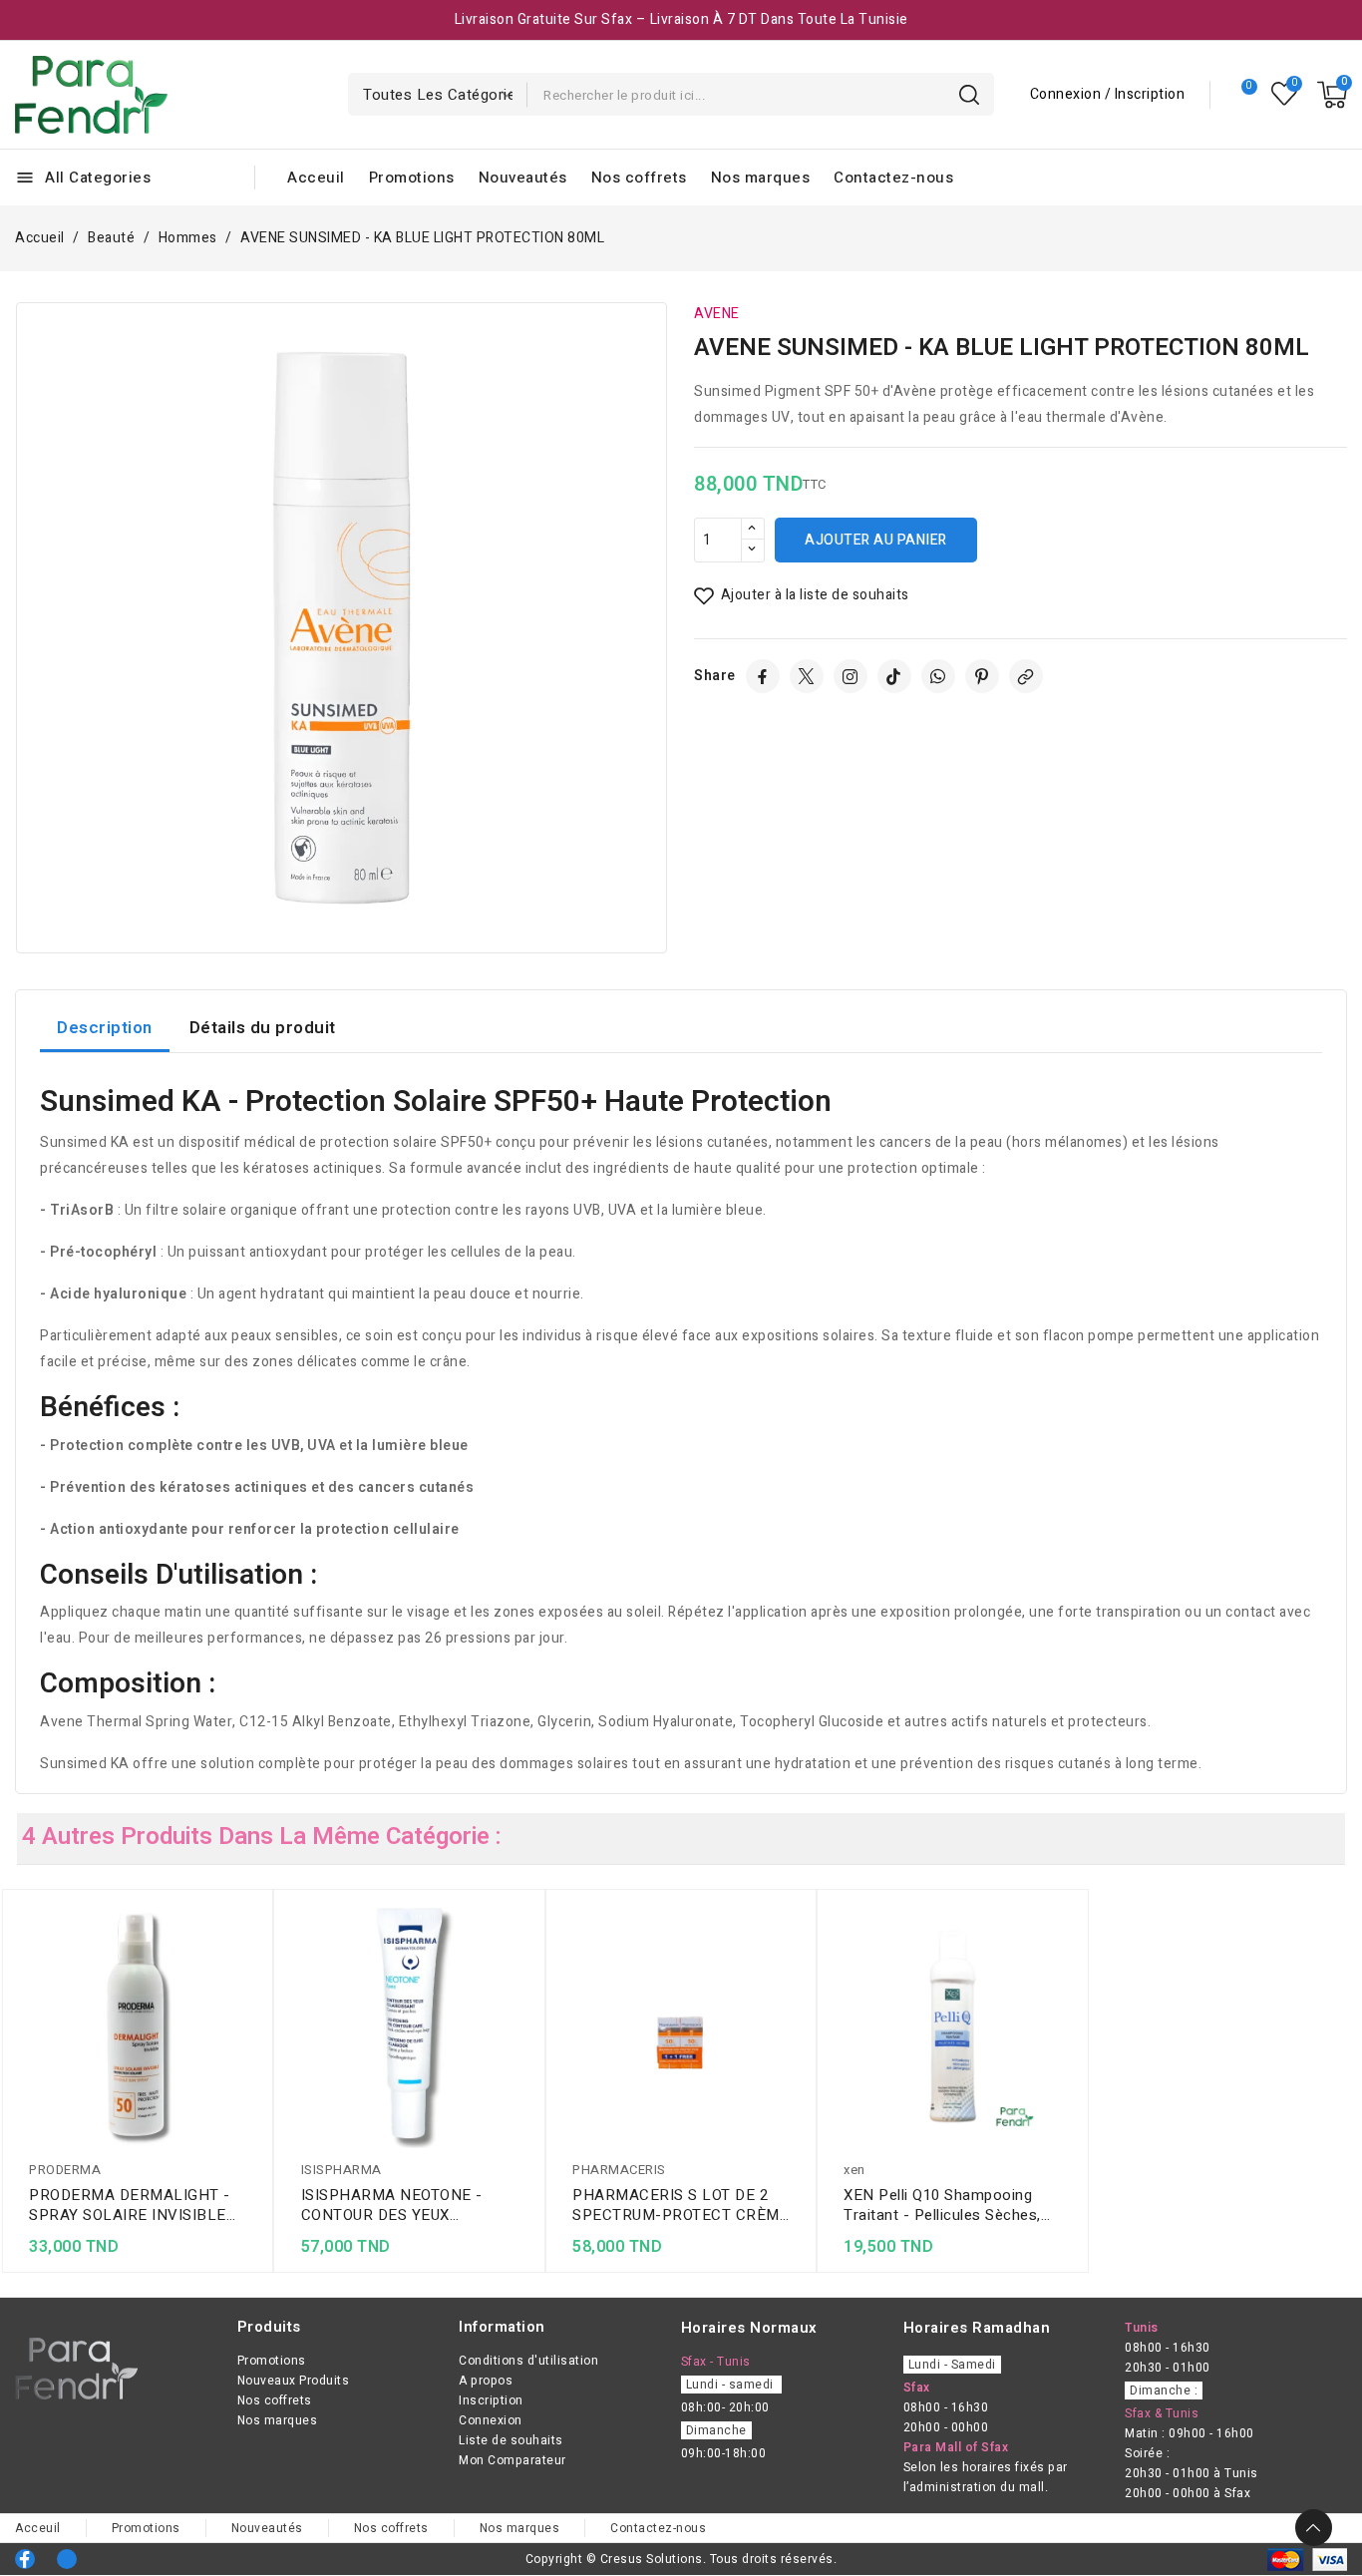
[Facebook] (763, 676)
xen (854, 2170)
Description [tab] (105, 1028)
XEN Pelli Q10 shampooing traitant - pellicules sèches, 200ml (942, 2205)
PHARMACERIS (619, 2170)
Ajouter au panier (876, 540)
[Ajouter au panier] (252, 2036)
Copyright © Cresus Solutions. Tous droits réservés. (681, 2559)
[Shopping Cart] (1332, 95)
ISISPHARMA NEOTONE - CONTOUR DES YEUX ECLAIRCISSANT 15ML (392, 2205)
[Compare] (1241, 95)
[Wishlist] (1285, 94)
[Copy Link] (1026, 676)
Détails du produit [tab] (263, 1028)
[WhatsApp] (938, 676)
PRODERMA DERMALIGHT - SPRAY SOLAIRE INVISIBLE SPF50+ (130, 2205)
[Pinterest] (982, 676)
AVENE (717, 314)
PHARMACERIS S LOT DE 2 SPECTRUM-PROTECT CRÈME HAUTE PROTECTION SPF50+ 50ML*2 (681, 2205)
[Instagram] (851, 676)
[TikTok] (894, 676)
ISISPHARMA (341, 2170)
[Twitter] (807, 676)
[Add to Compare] (252, 1959)
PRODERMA (65, 2170)
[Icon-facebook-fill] (25, 2559)
